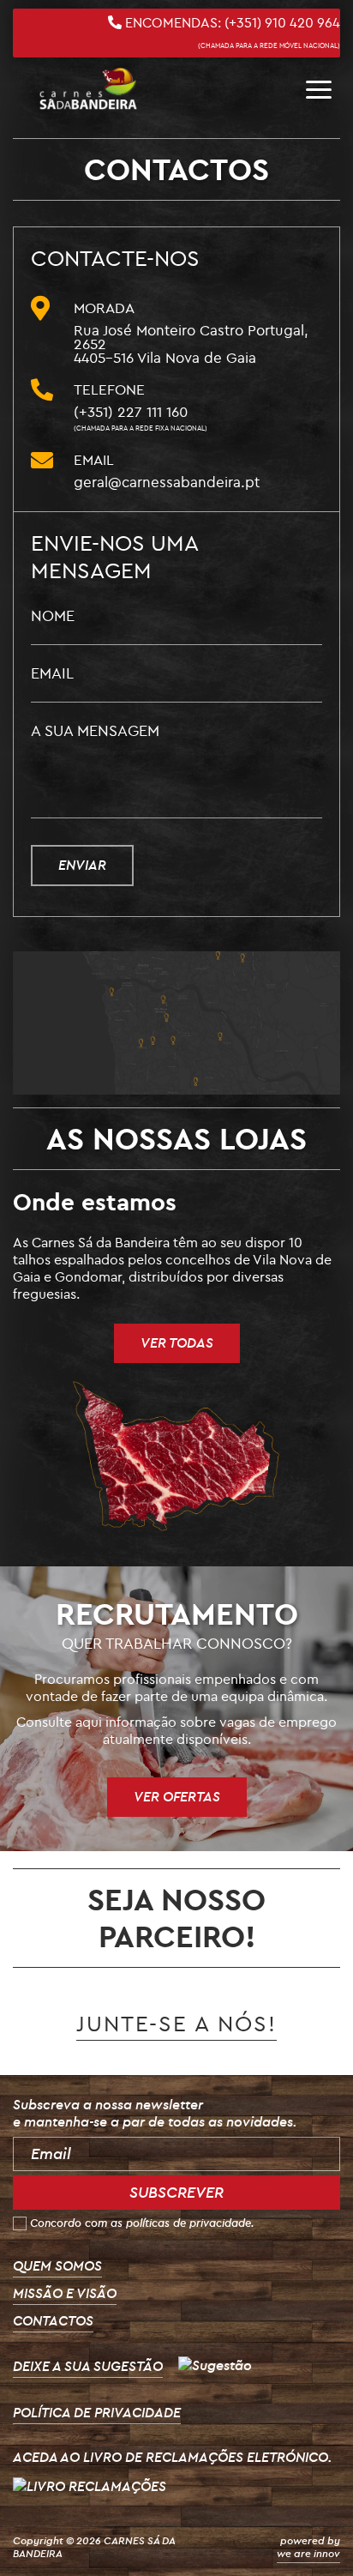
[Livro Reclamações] (90, 2484)
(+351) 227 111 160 (141, 417)
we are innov (308, 2553)
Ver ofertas (177, 1796)
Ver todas (177, 1342)
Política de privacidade (97, 2412)
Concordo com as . (142, 2223)
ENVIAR (82, 865)
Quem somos (57, 2265)
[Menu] (319, 89)
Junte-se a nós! (176, 2023)
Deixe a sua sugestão (88, 2366)
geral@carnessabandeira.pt (167, 482)
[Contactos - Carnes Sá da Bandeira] (88, 89)
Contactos (53, 2320)
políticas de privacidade (188, 2223)
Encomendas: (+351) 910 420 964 (231, 32)
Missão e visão (65, 2293)
